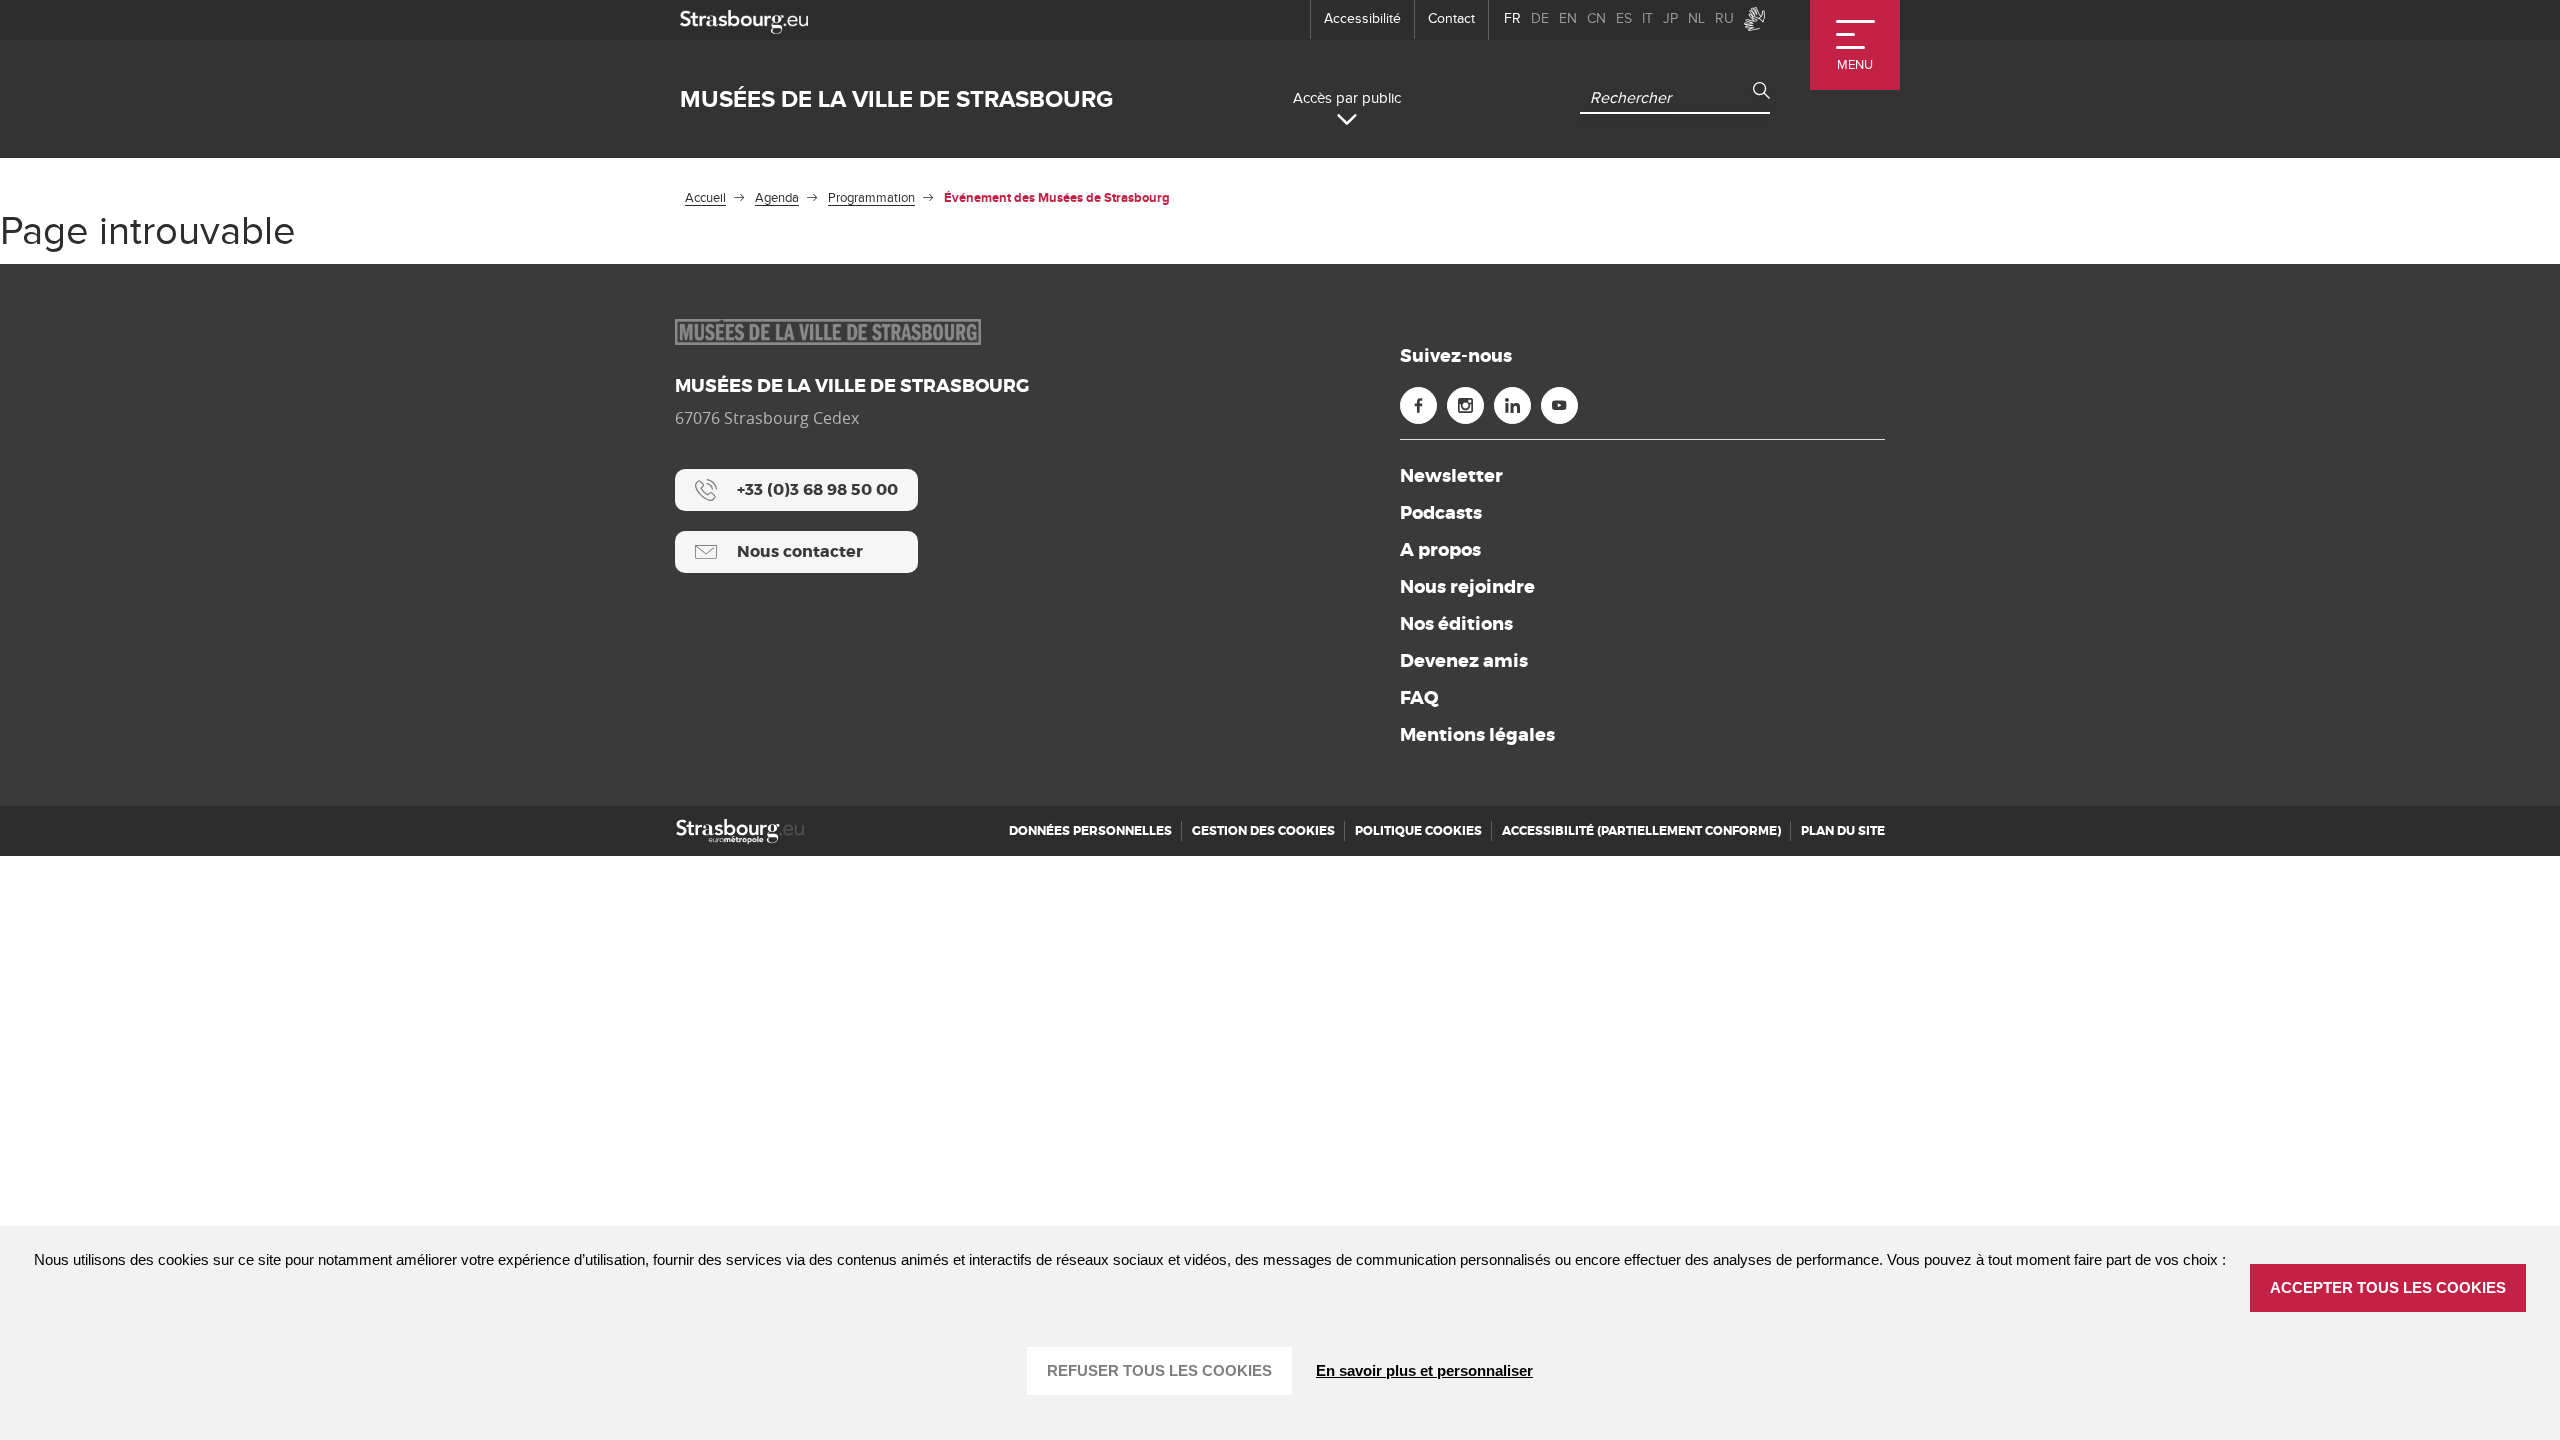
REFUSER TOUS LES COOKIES (1159, 1370)
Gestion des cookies (1263, 831)
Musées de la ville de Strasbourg (896, 99)
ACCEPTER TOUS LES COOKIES (2388, 1287)
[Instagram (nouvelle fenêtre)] (1465, 405)
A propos (1440, 550)
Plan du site (1843, 831)
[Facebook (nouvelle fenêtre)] (1418, 405)
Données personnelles (1090, 831)
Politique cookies (1418, 831)
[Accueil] (740, 831)
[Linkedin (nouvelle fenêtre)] (1512, 405)
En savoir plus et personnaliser (1424, 1370)
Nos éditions (1456, 624)
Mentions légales (1477, 735)
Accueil (705, 198)
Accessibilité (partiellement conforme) (1641, 831)
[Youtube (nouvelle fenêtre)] (1559, 405)
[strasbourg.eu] (744, 19)
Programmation (871, 198)
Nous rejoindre (1467, 587)
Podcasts (1441, 513)
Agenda (777, 198)
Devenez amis (1464, 661)
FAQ (1419, 698)
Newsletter (1451, 476)
